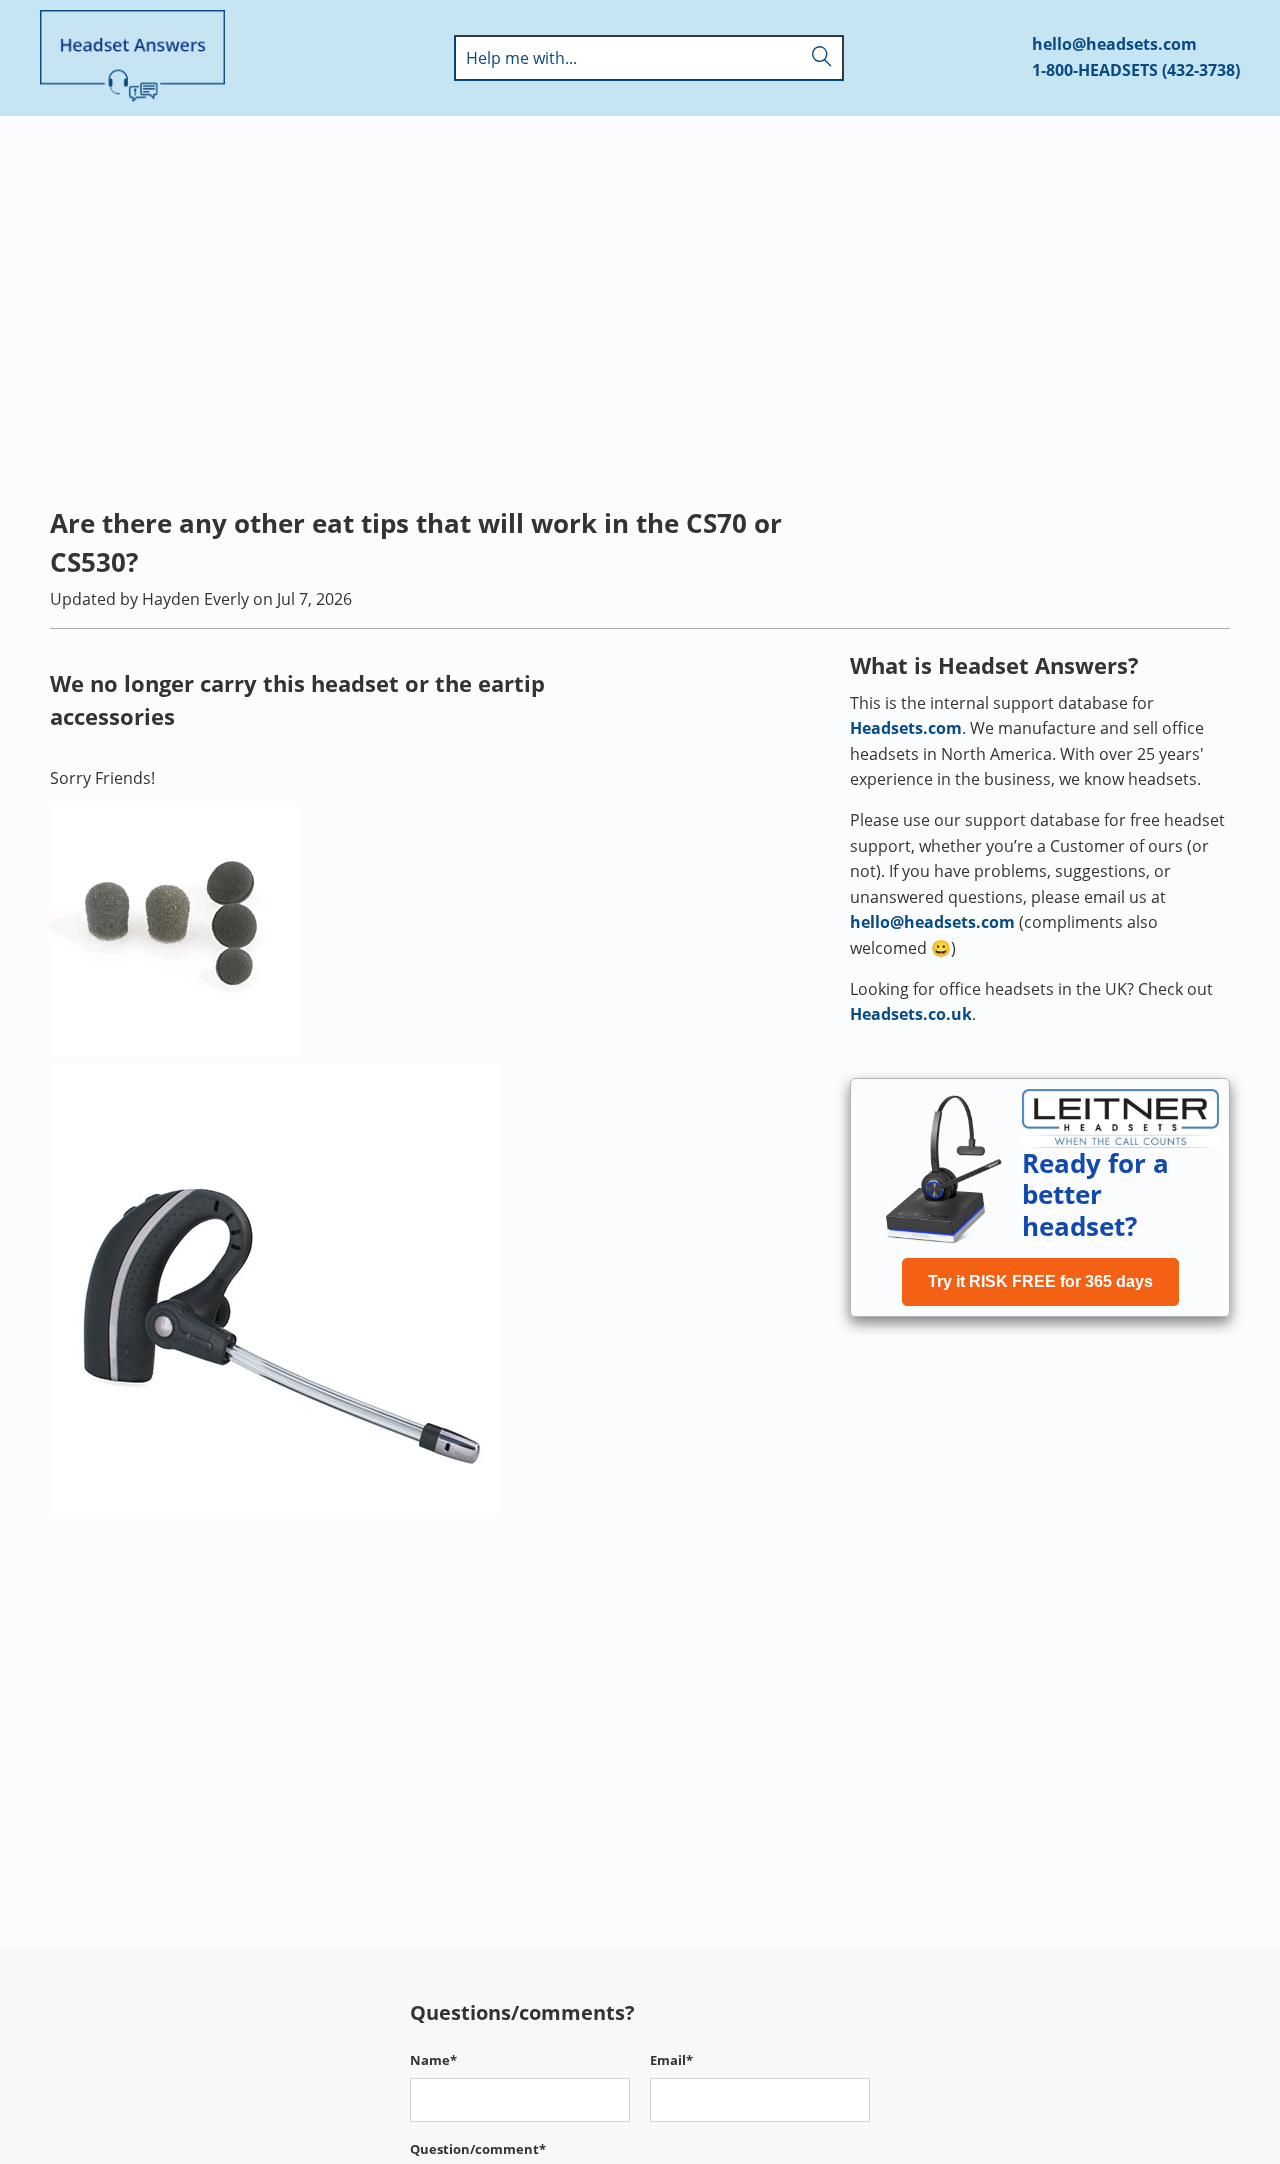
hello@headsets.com (1114, 44)
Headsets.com (906, 728)
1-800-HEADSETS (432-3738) (1136, 70)
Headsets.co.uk (911, 1014)
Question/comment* (478, 2149)
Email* (671, 2060)
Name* (433, 2060)
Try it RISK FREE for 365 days (1040, 1281)
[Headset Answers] (132, 58)
